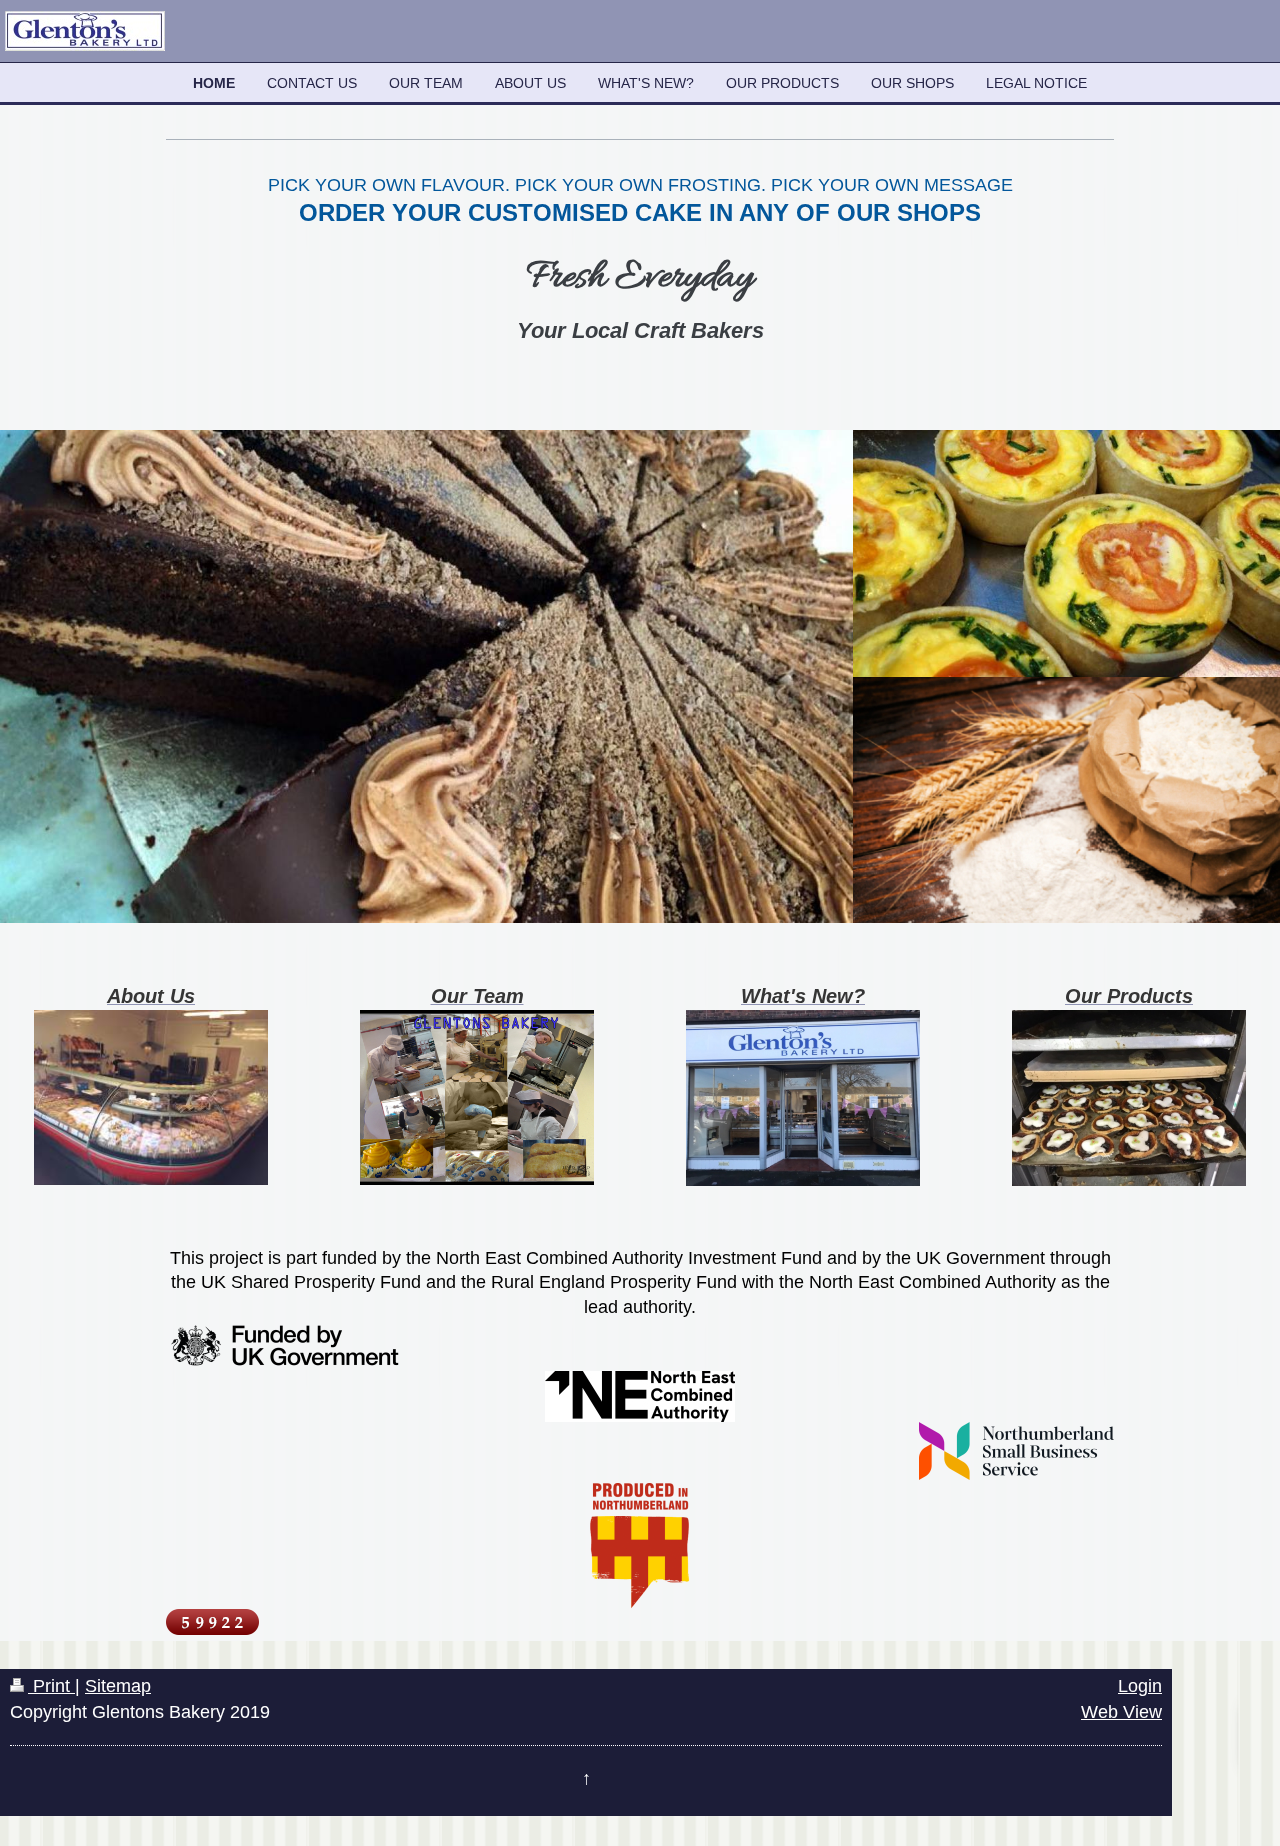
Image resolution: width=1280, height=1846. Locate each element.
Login (1140, 1686)
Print (51, 1686)
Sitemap (118, 1686)
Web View (1121, 1712)
